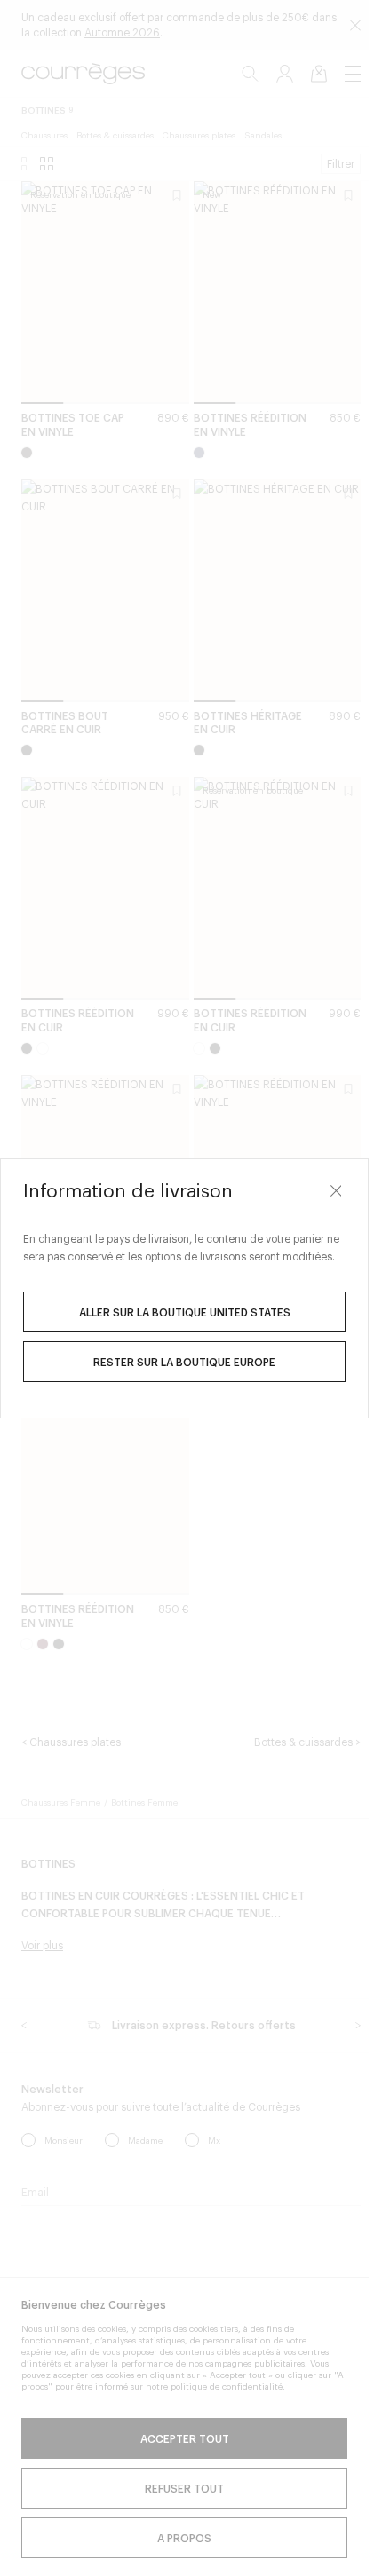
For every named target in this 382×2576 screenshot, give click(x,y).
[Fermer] (336, 1191)
